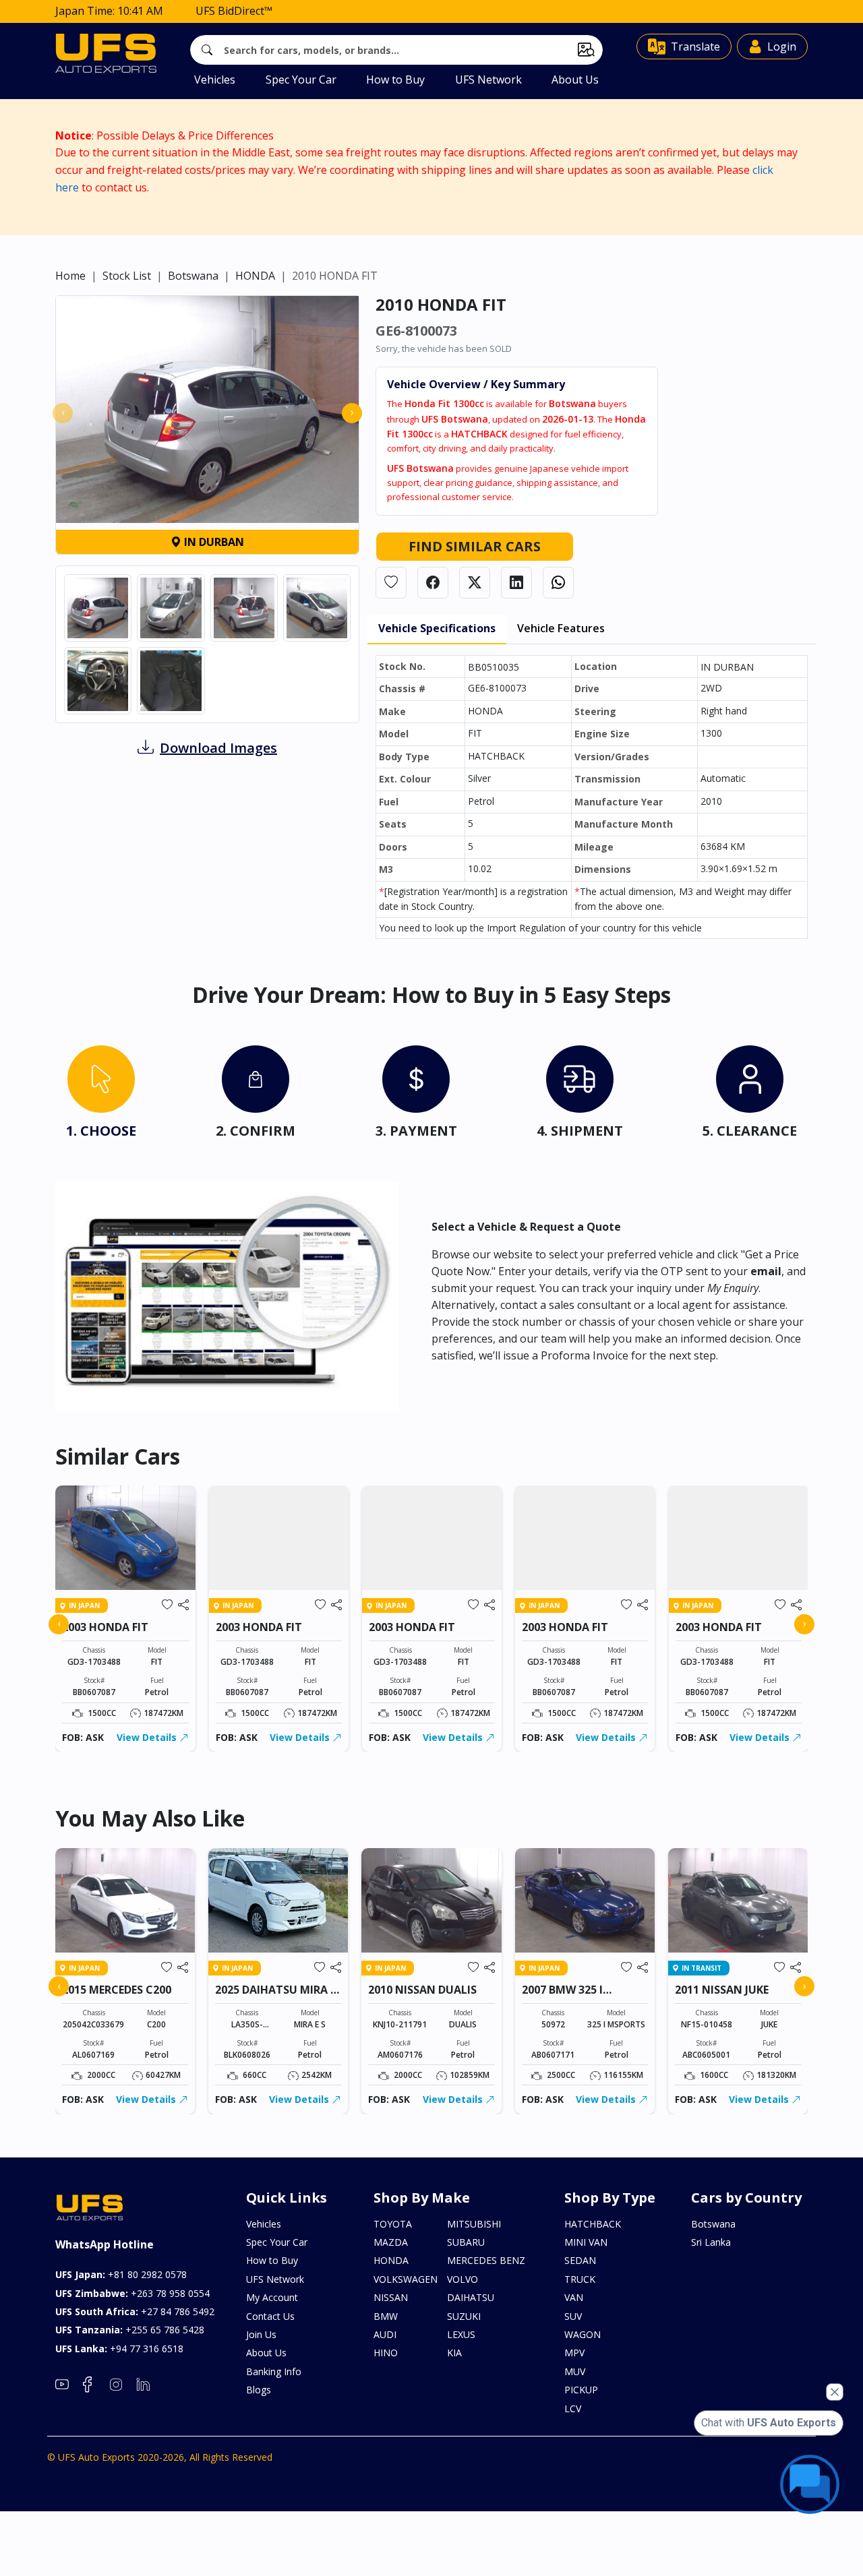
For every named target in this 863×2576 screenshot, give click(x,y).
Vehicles (215, 80)
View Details (148, 1737)
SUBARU (466, 2242)
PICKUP (581, 2390)
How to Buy (395, 80)
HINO (386, 2353)
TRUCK (580, 2279)
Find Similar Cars (475, 546)
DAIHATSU (471, 2297)
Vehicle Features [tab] (561, 628)
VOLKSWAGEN (406, 2279)
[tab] (101, 1095)
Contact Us (270, 2316)
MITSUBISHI (474, 2224)
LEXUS (461, 2334)
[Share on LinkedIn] (516, 583)
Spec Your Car (301, 80)
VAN (574, 2297)
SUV (573, 2316)
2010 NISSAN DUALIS (422, 1990)
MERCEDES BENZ (486, 2260)
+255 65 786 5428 (130, 2330)
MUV (575, 2371)
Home (70, 276)
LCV (573, 2409)
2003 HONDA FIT (105, 1627)
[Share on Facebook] (433, 583)
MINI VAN (586, 2242)
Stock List (127, 276)
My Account (272, 2297)
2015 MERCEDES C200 (117, 1990)
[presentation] (63, 413)
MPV (574, 2353)
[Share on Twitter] (475, 583)
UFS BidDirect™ (234, 11)
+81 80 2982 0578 (121, 2274)
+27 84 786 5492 (135, 2311)
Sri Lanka (711, 2242)
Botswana (193, 276)
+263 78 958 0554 (132, 2293)
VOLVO (463, 2279)
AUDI (385, 2334)
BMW (386, 2316)
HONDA (255, 276)
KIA (454, 2353)
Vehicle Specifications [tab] (437, 628)
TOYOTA (393, 2224)
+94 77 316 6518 (119, 2349)
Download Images (218, 748)
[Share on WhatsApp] (558, 583)
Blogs (259, 2390)
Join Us (261, 2334)
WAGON (583, 2334)
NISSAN (391, 2297)
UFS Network (488, 80)
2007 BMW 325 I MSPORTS (562, 1996)
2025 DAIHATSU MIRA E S (275, 1996)
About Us (575, 80)
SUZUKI (464, 2316)
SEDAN (580, 2260)
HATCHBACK (593, 2224)
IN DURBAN (213, 542)
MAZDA (391, 2242)
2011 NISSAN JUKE (722, 1990)
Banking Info (274, 2371)
